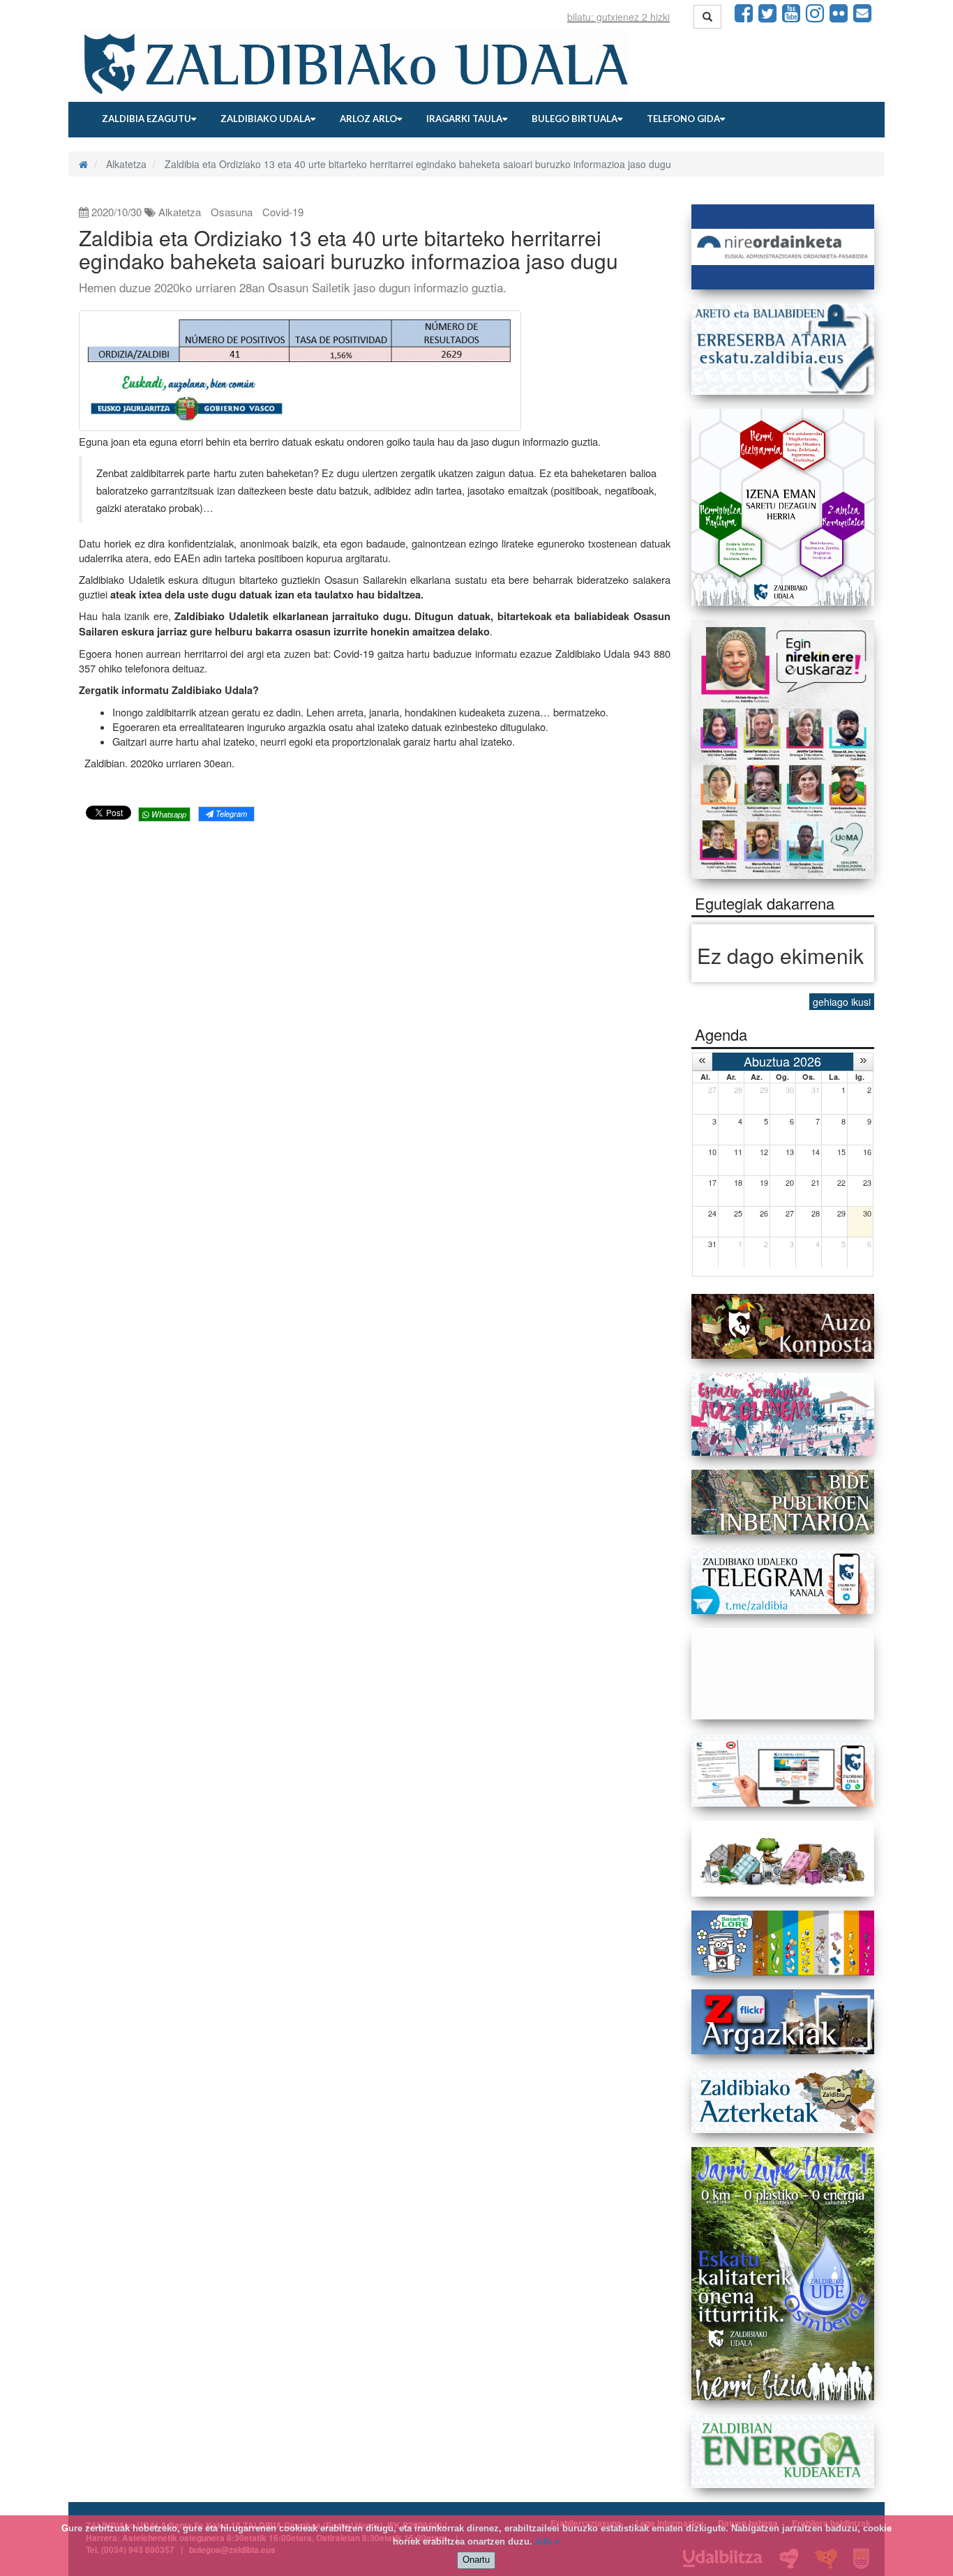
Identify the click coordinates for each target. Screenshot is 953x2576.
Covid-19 (283, 212)
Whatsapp (168, 814)
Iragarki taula (464, 119)
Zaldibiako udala (265, 119)
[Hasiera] (83, 164)
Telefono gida (683, 119)
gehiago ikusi (842, 1002)
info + (548, 2541)
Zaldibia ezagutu (147, 119)
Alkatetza (180, 212)
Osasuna (232, 212)
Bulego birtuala (575, 119)
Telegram (230, 813)
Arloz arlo (368, 119)
